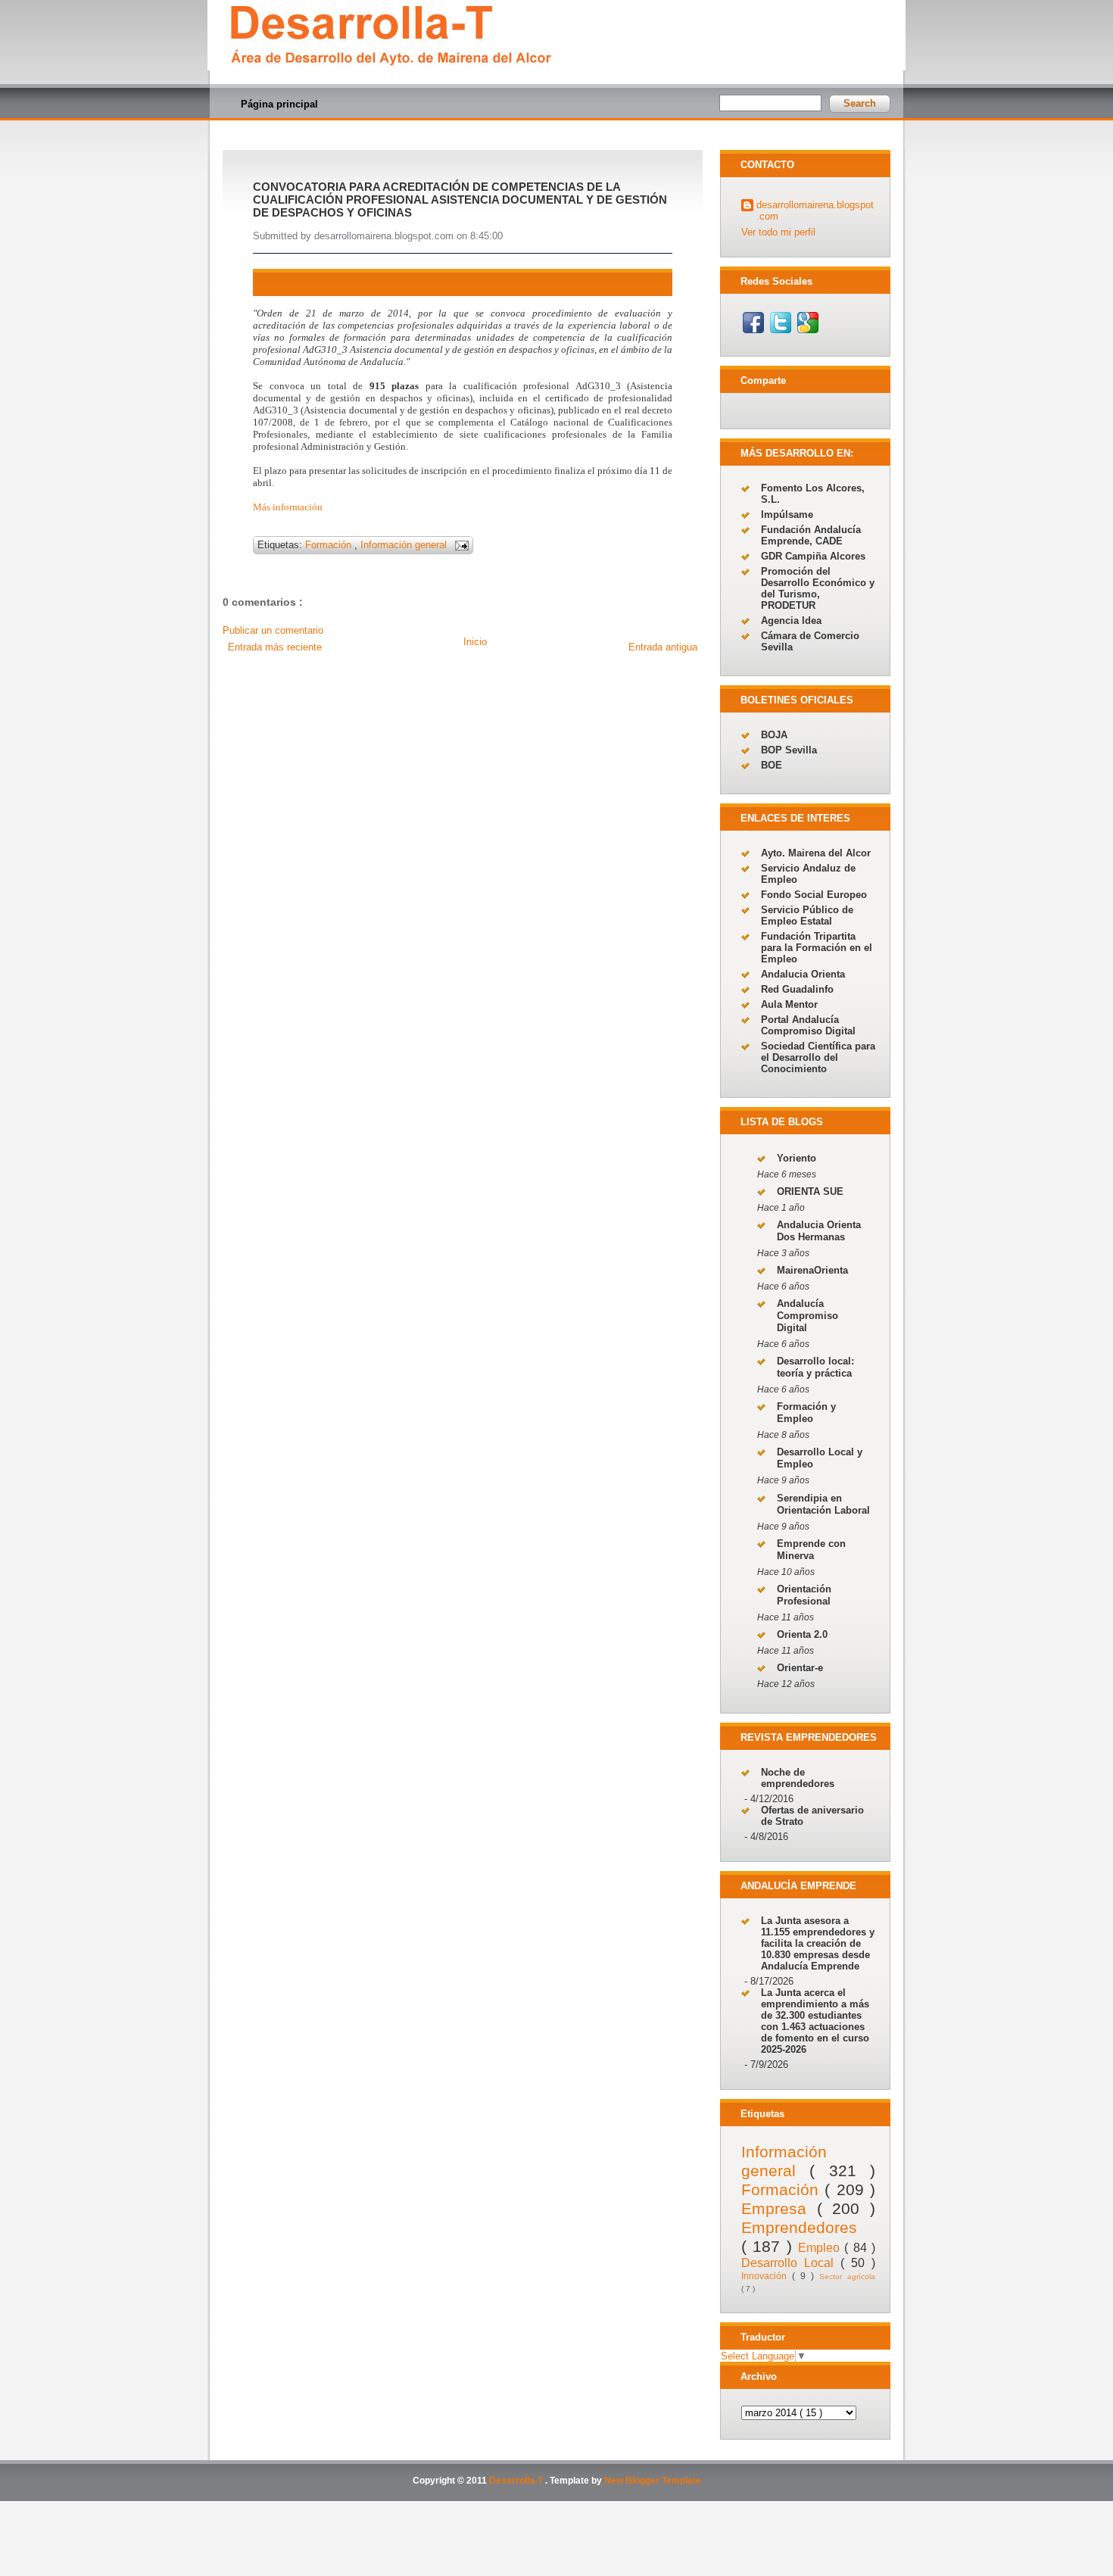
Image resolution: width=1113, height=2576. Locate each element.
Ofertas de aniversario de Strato (812, 1816)
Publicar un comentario (273, 630)
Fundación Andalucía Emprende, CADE (811, 535)
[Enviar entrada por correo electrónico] (459, 545)
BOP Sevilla (789, 750)
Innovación (767, 2276)
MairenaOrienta (812, 1270)
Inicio (475, 642)
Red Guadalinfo (797, 989)
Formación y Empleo (806, 1413)
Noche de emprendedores (798, 1778)
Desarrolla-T (517, 2481)
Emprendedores (799, 2227)
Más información (288, 507)
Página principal (279, 104)
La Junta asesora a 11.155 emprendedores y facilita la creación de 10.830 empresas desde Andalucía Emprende (818, 1943)
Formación (330, 545)
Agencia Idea (791, 621)
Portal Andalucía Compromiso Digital (808, 1025)
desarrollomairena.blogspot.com (815, 211)
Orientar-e (800, 1668)
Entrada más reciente (275, 647)
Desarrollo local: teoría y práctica (815, 1367)
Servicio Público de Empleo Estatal (807, 915)
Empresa (779, 2208)
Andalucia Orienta (803, 974)
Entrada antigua (663, 647)
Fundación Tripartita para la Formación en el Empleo (817, 948)
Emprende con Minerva (811, 1550)
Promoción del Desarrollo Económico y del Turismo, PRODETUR (818, 588)
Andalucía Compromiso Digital (807, 1316)
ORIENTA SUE (810, 1191)
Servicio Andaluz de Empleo (808, 874)
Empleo (821, 2248)
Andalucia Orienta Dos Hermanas (819, 1231)
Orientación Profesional (804, 1595)
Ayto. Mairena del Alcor (816, 853)
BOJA (774, 735)
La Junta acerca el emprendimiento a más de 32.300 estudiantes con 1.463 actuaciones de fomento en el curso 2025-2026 (815, 2021)
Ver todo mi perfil (778, 232)
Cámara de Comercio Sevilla (810, 641)
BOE (772, 765)
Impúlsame (787, 515)
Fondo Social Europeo (814, 895)
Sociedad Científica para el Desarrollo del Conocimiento (818, 1057)
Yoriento (797, 1158)
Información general (405, 545)
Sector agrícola (847, 2277)
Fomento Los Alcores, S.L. (813, 494)
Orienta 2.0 (802, 1634)
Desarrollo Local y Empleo (820, 1458)
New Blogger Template (653, 2481)
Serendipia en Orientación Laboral (823, 1504)
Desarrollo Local (791, 2263)
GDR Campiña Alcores (813, 556)
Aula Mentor (789, 1004)
